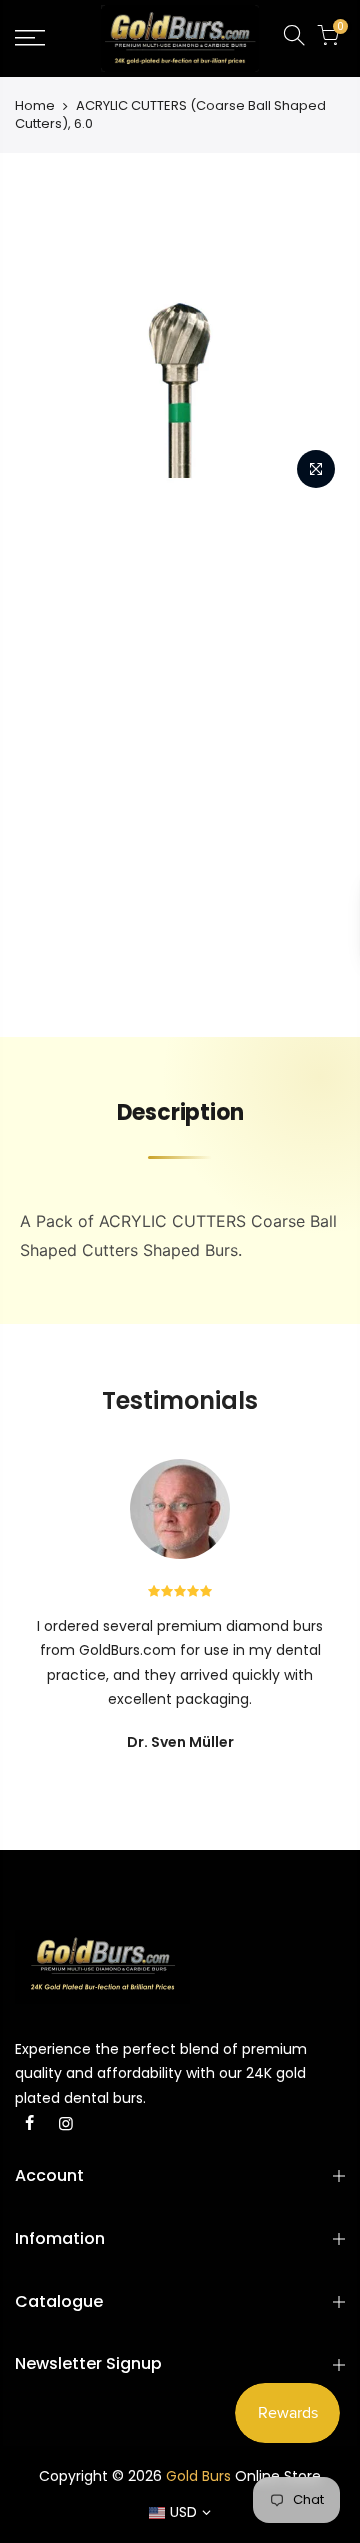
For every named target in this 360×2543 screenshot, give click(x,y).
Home (35, 106)
